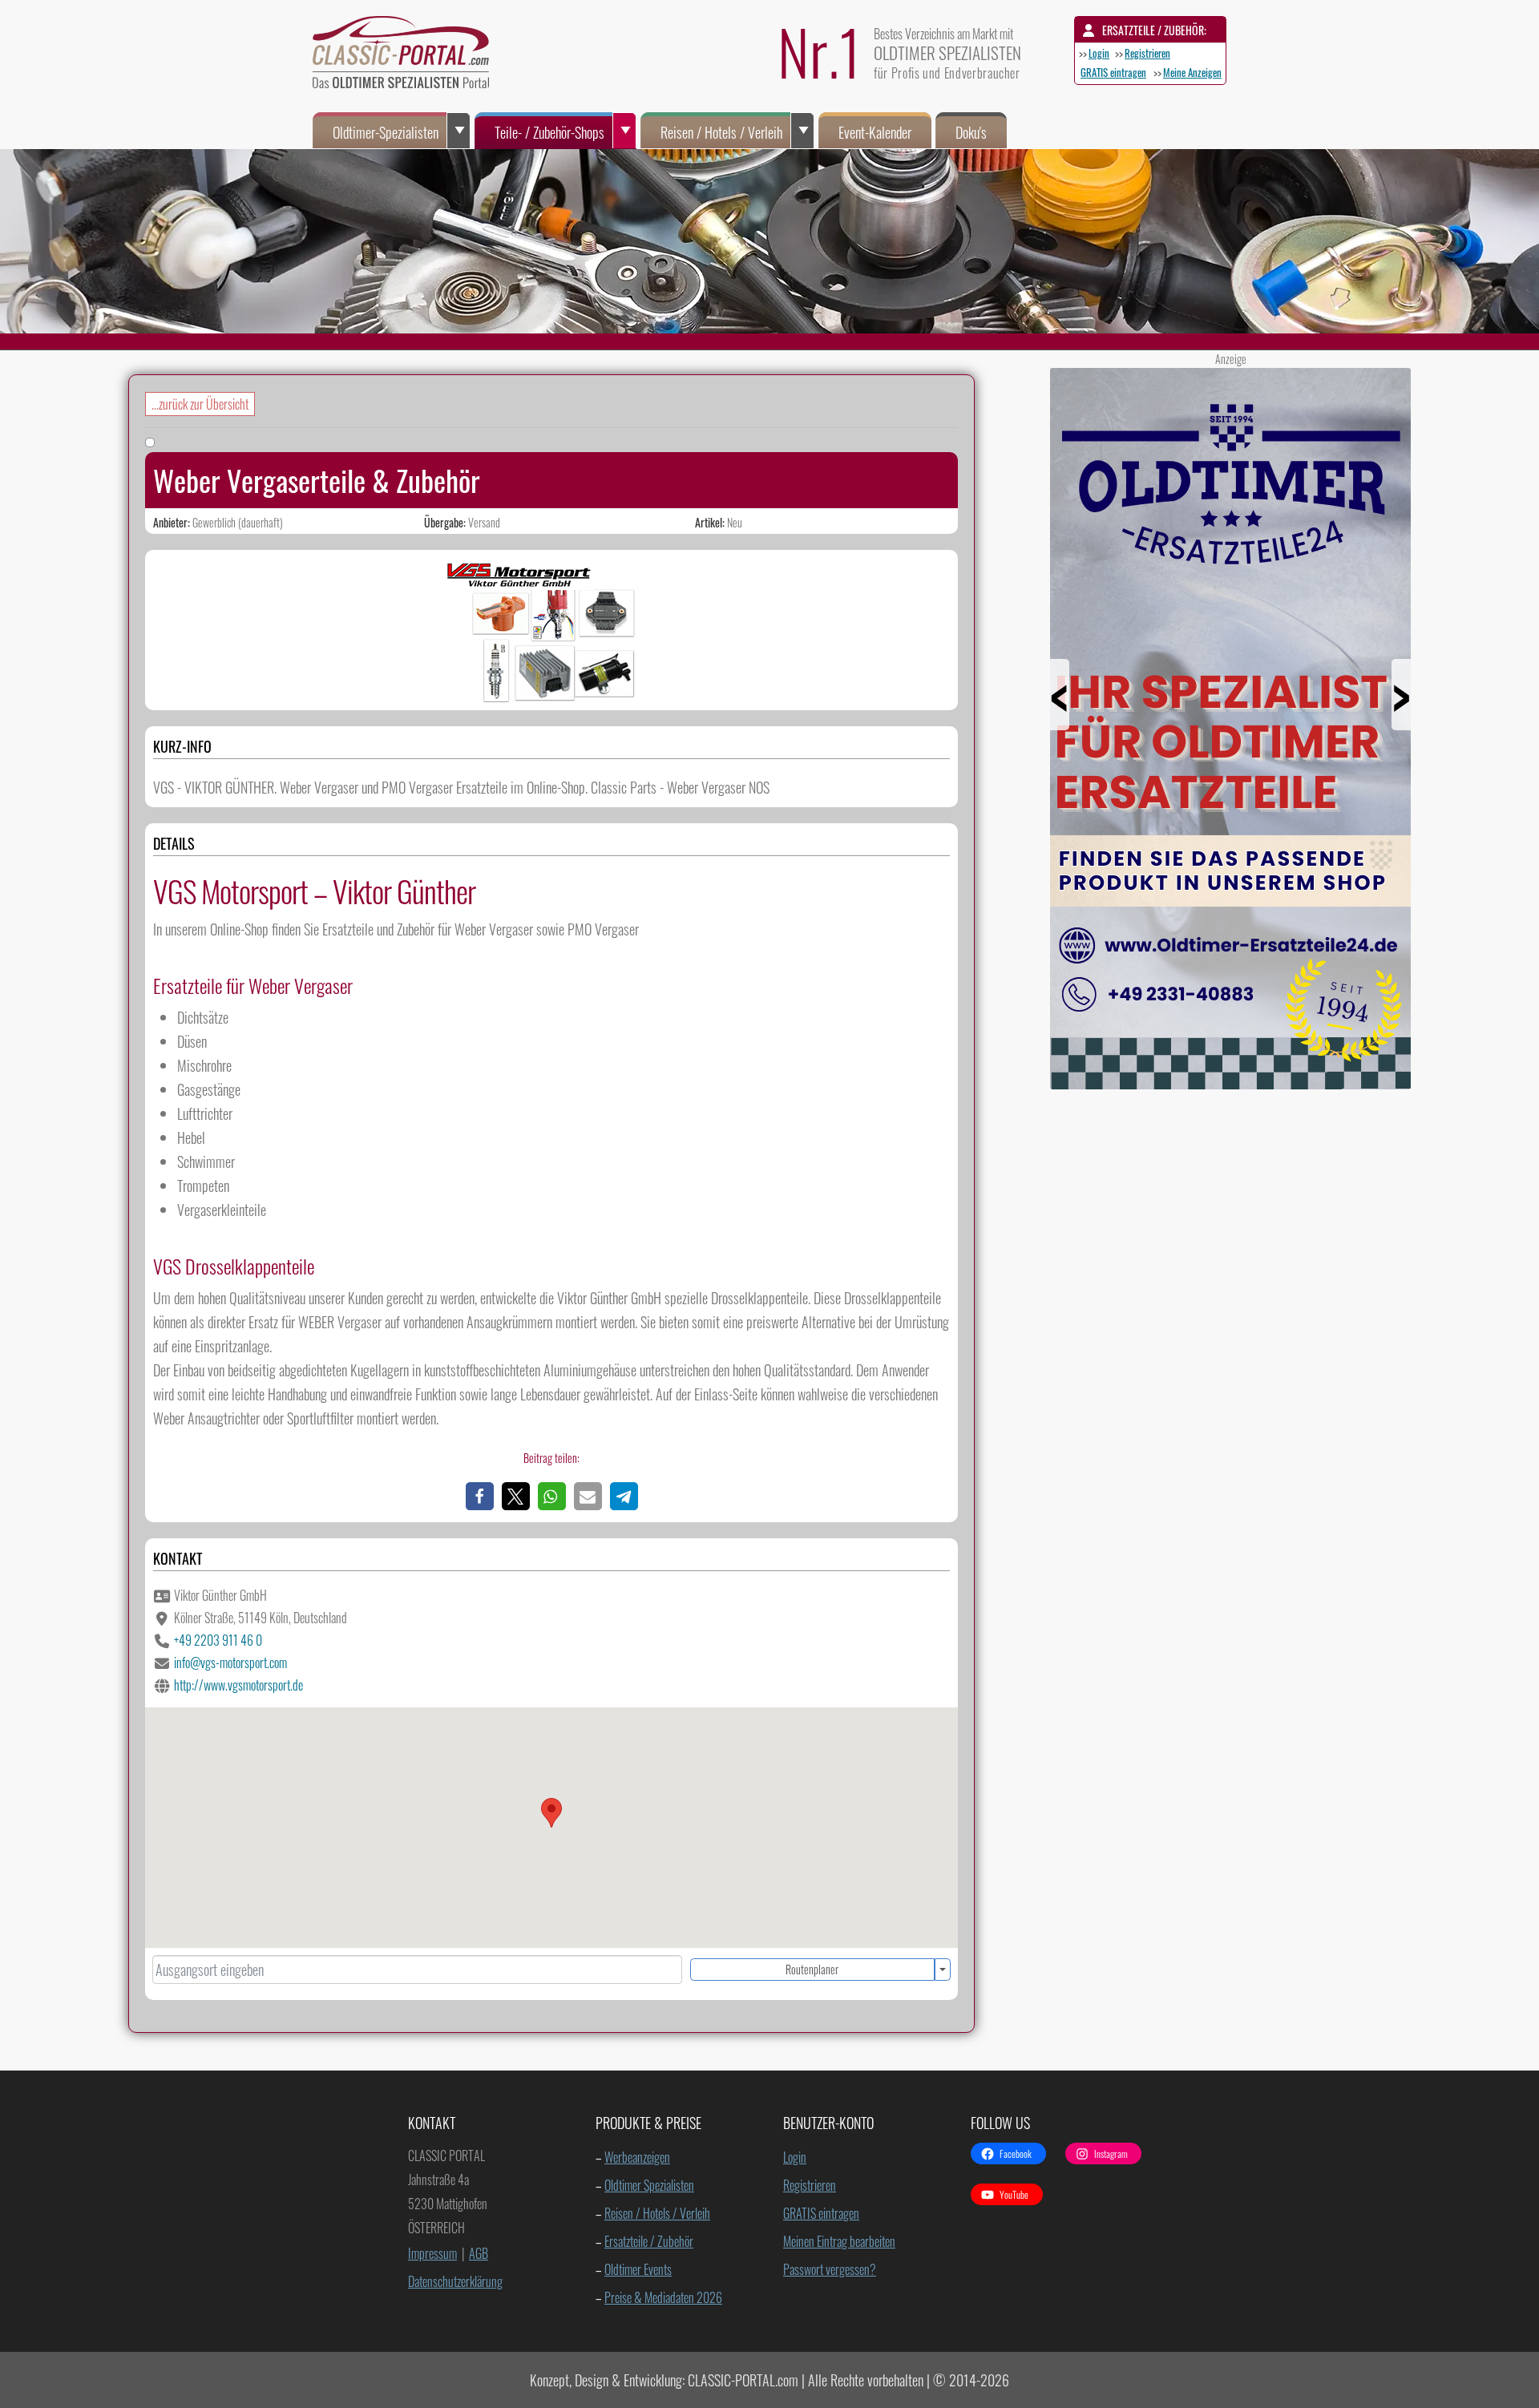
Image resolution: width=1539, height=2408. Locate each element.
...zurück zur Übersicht (200, 404)
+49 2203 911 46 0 (218, 1640)
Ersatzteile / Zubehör (649, 2241)
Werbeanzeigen (637, 2157)
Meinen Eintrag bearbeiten (839, 2241)
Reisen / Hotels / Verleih (721, 132)
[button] (480, 1496)
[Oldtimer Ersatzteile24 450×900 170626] (1230, 1083)
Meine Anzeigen (1192, 72)
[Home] (409, 56)
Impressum (432, 2253)
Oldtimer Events (638, 2269)
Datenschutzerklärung (455, 2281)
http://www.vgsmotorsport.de (238, 1685)
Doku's (971, 132)
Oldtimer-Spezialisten (386, 132)
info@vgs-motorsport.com (230, 1663)
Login (1099, 53)
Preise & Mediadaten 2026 (663, 2297)
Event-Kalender (875, 132)
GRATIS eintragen (1113, 72)
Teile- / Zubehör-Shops (549, 132)
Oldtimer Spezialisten (649, 2185)
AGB (479, 2253)
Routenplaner (812, 1969)
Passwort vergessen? (830, 2269)
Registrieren (1147, 53)
